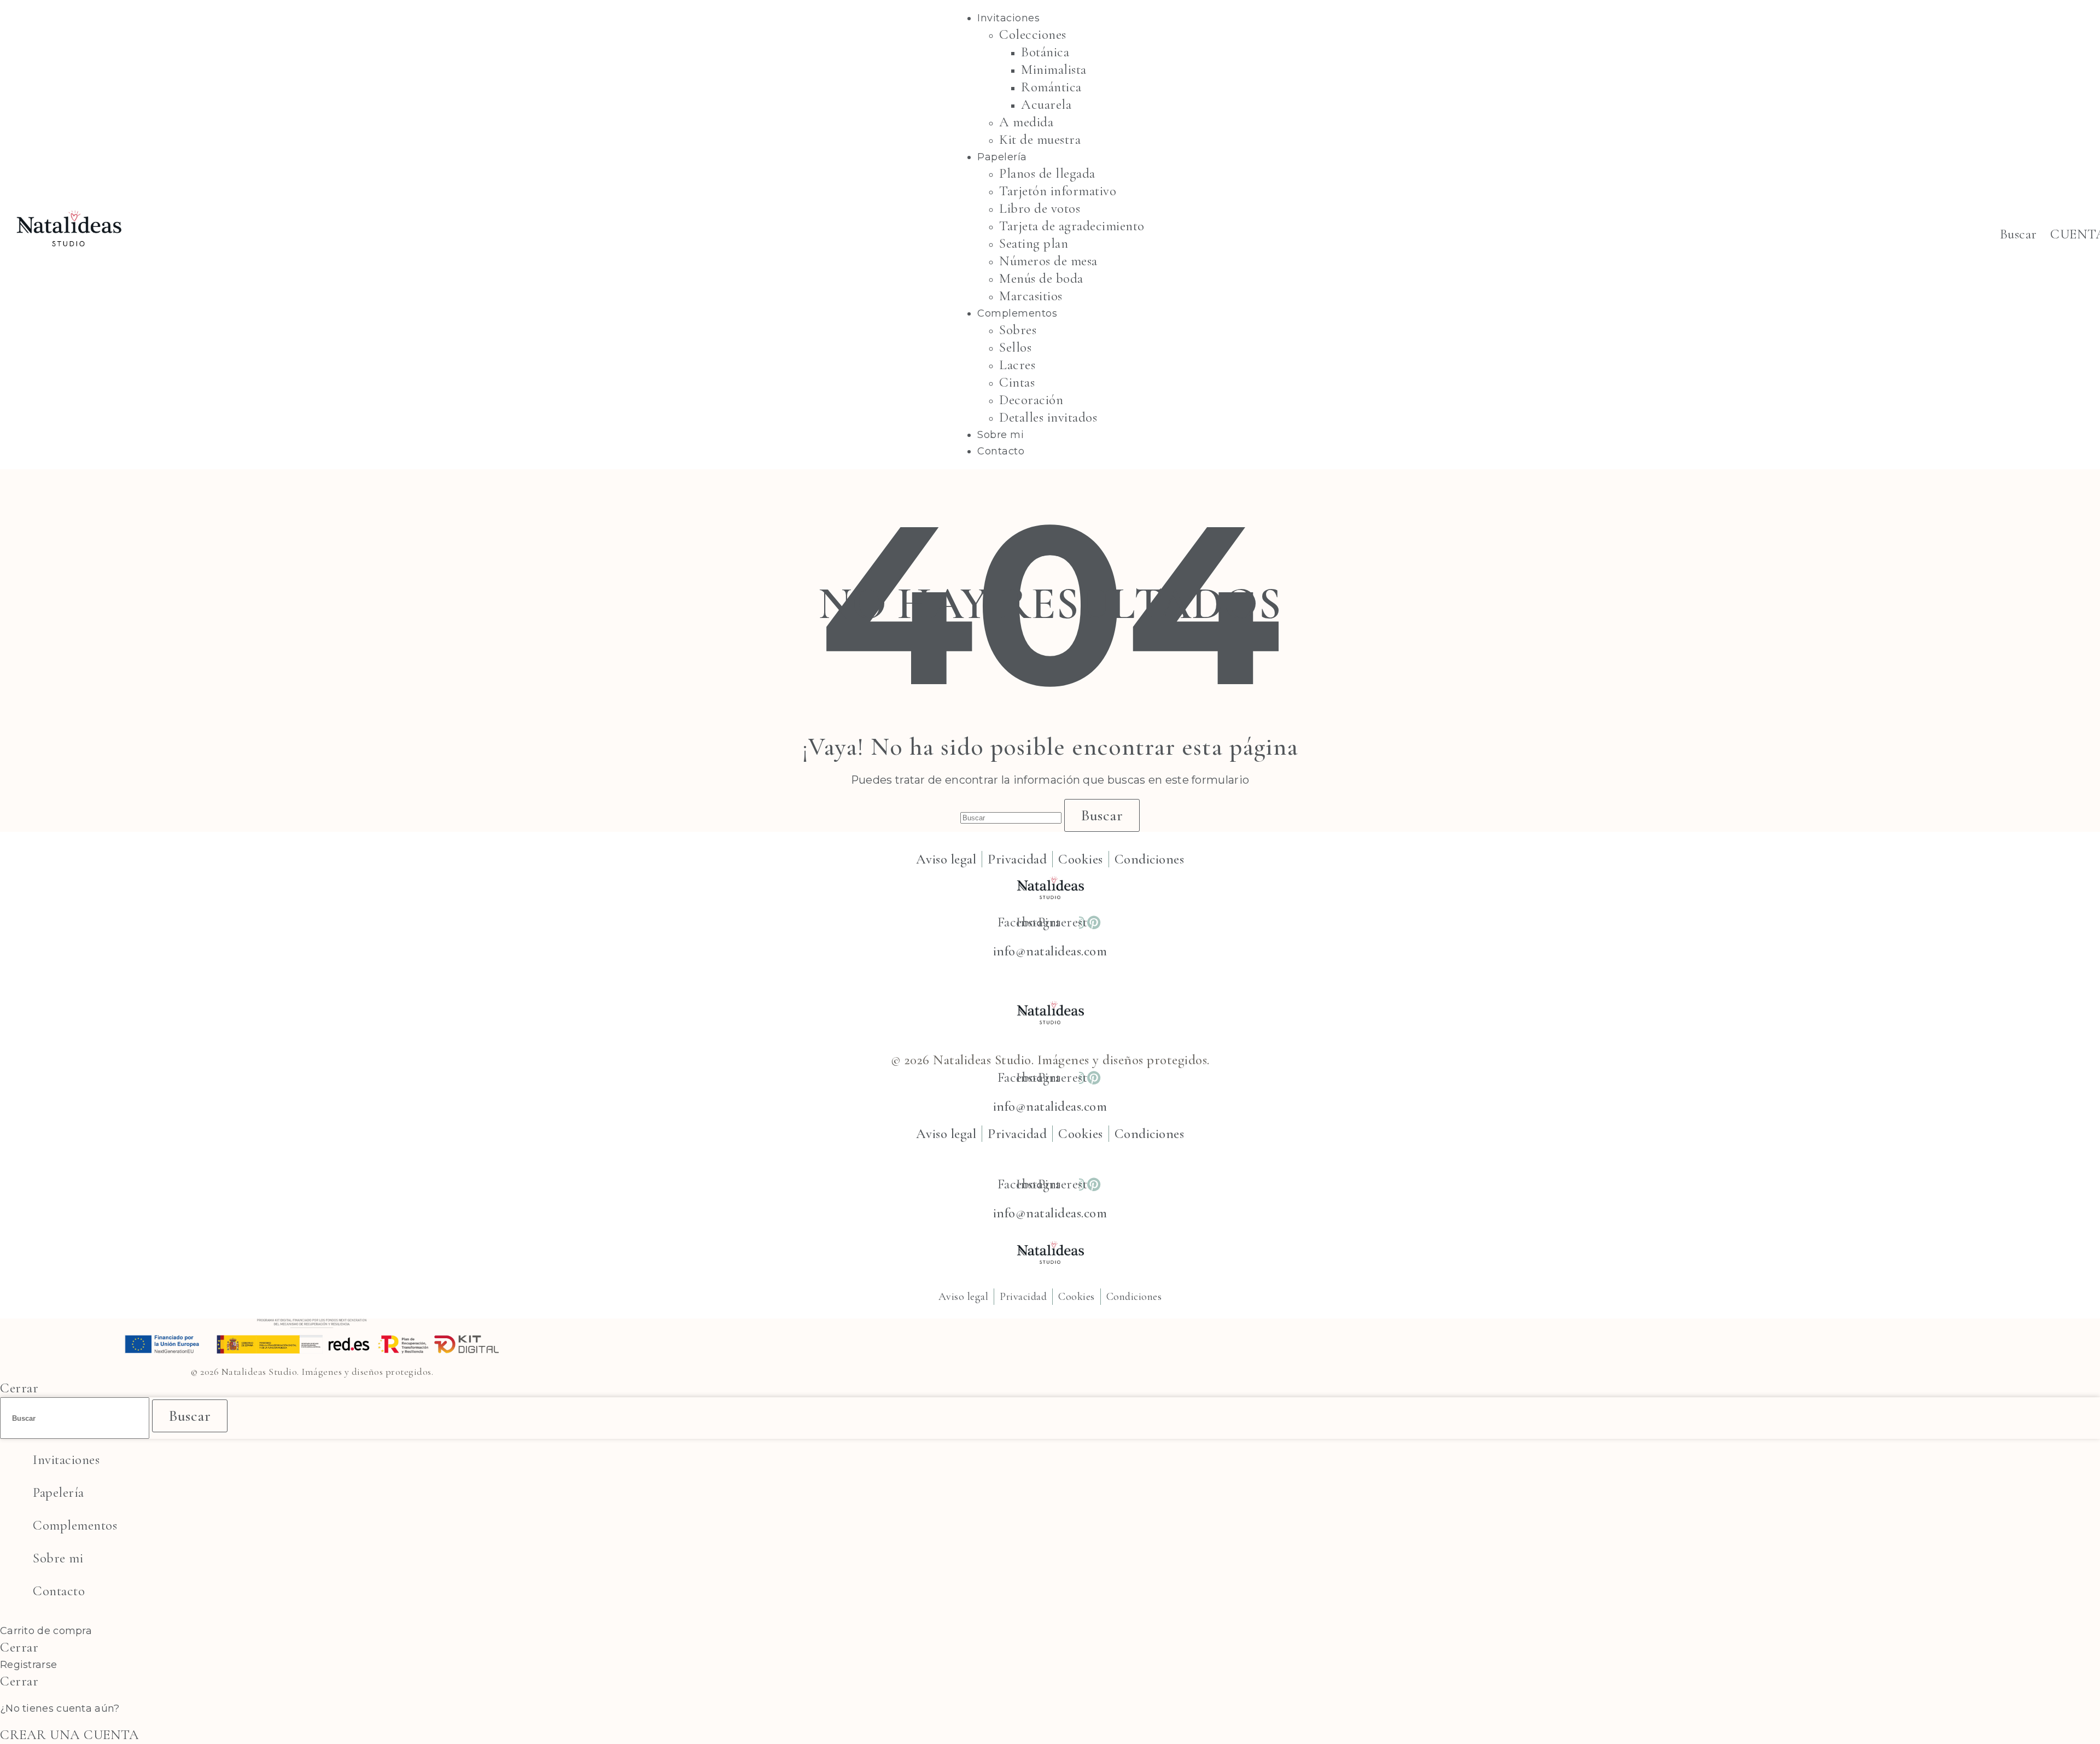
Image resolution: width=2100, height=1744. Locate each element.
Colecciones (1033, 34)
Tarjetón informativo (1058, 191)
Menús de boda (1041, 278)
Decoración (1031, 400)
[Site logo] (68, 266)
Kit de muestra (1040, 139)
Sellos (1015, 347)
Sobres (1018, 330)
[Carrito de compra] (2043, 234)
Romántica (1051, 87)
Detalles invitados (1048, 417)
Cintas (1017, 382)
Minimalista (1054, 69)
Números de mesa (1048, 261)
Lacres (1017, 365)
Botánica (1045, 52)
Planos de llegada (1047, 173)
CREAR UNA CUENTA (69, 1735)
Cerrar (19, 1388)
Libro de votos (1040, 208)
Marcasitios (1031, 296)
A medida (1026, 122)
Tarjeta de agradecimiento (1072, 226)
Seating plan (1034, 243)
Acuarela (1046, 104)
